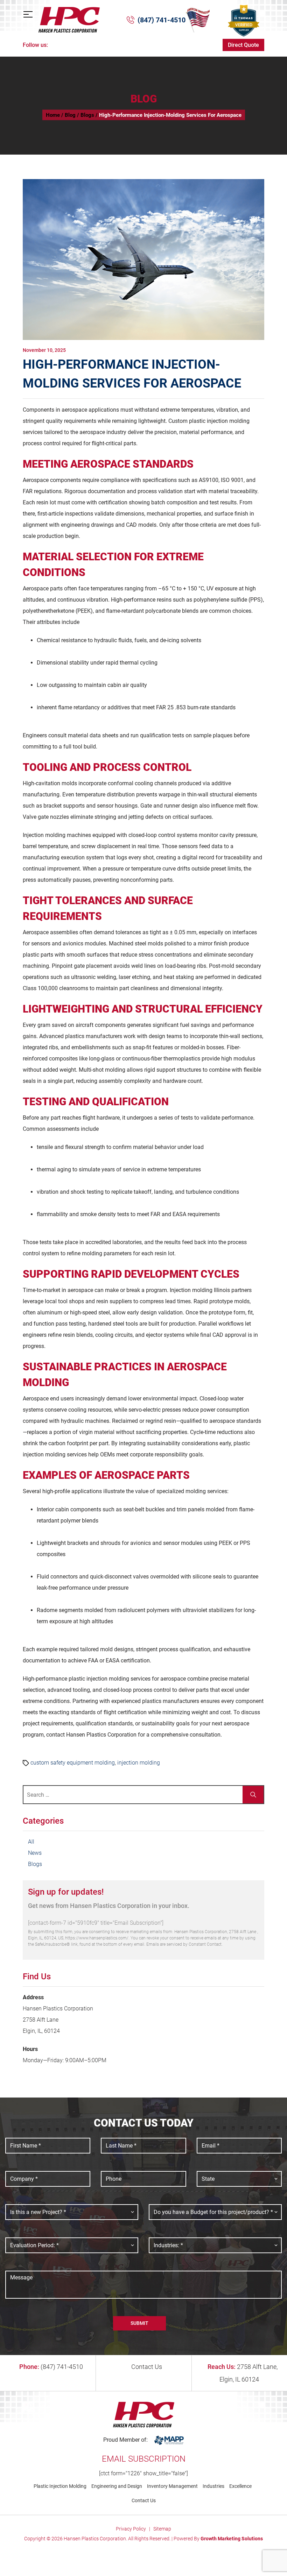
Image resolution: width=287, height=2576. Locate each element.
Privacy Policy (131, 2529)
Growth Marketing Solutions (232, 2539)
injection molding (139, 1763)
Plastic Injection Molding (60, 2486)
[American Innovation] (198, 20)
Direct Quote (243, 45)
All (31, 1842)
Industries (213, 2486)
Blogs (35, 1864)
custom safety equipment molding (73, 1763)
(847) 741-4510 (162, 20)
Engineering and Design (117, 2486)
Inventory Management (172, 2486)
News (35, 1853)
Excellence (240, 2486)
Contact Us (146, 2367)
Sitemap (162, 2529)
